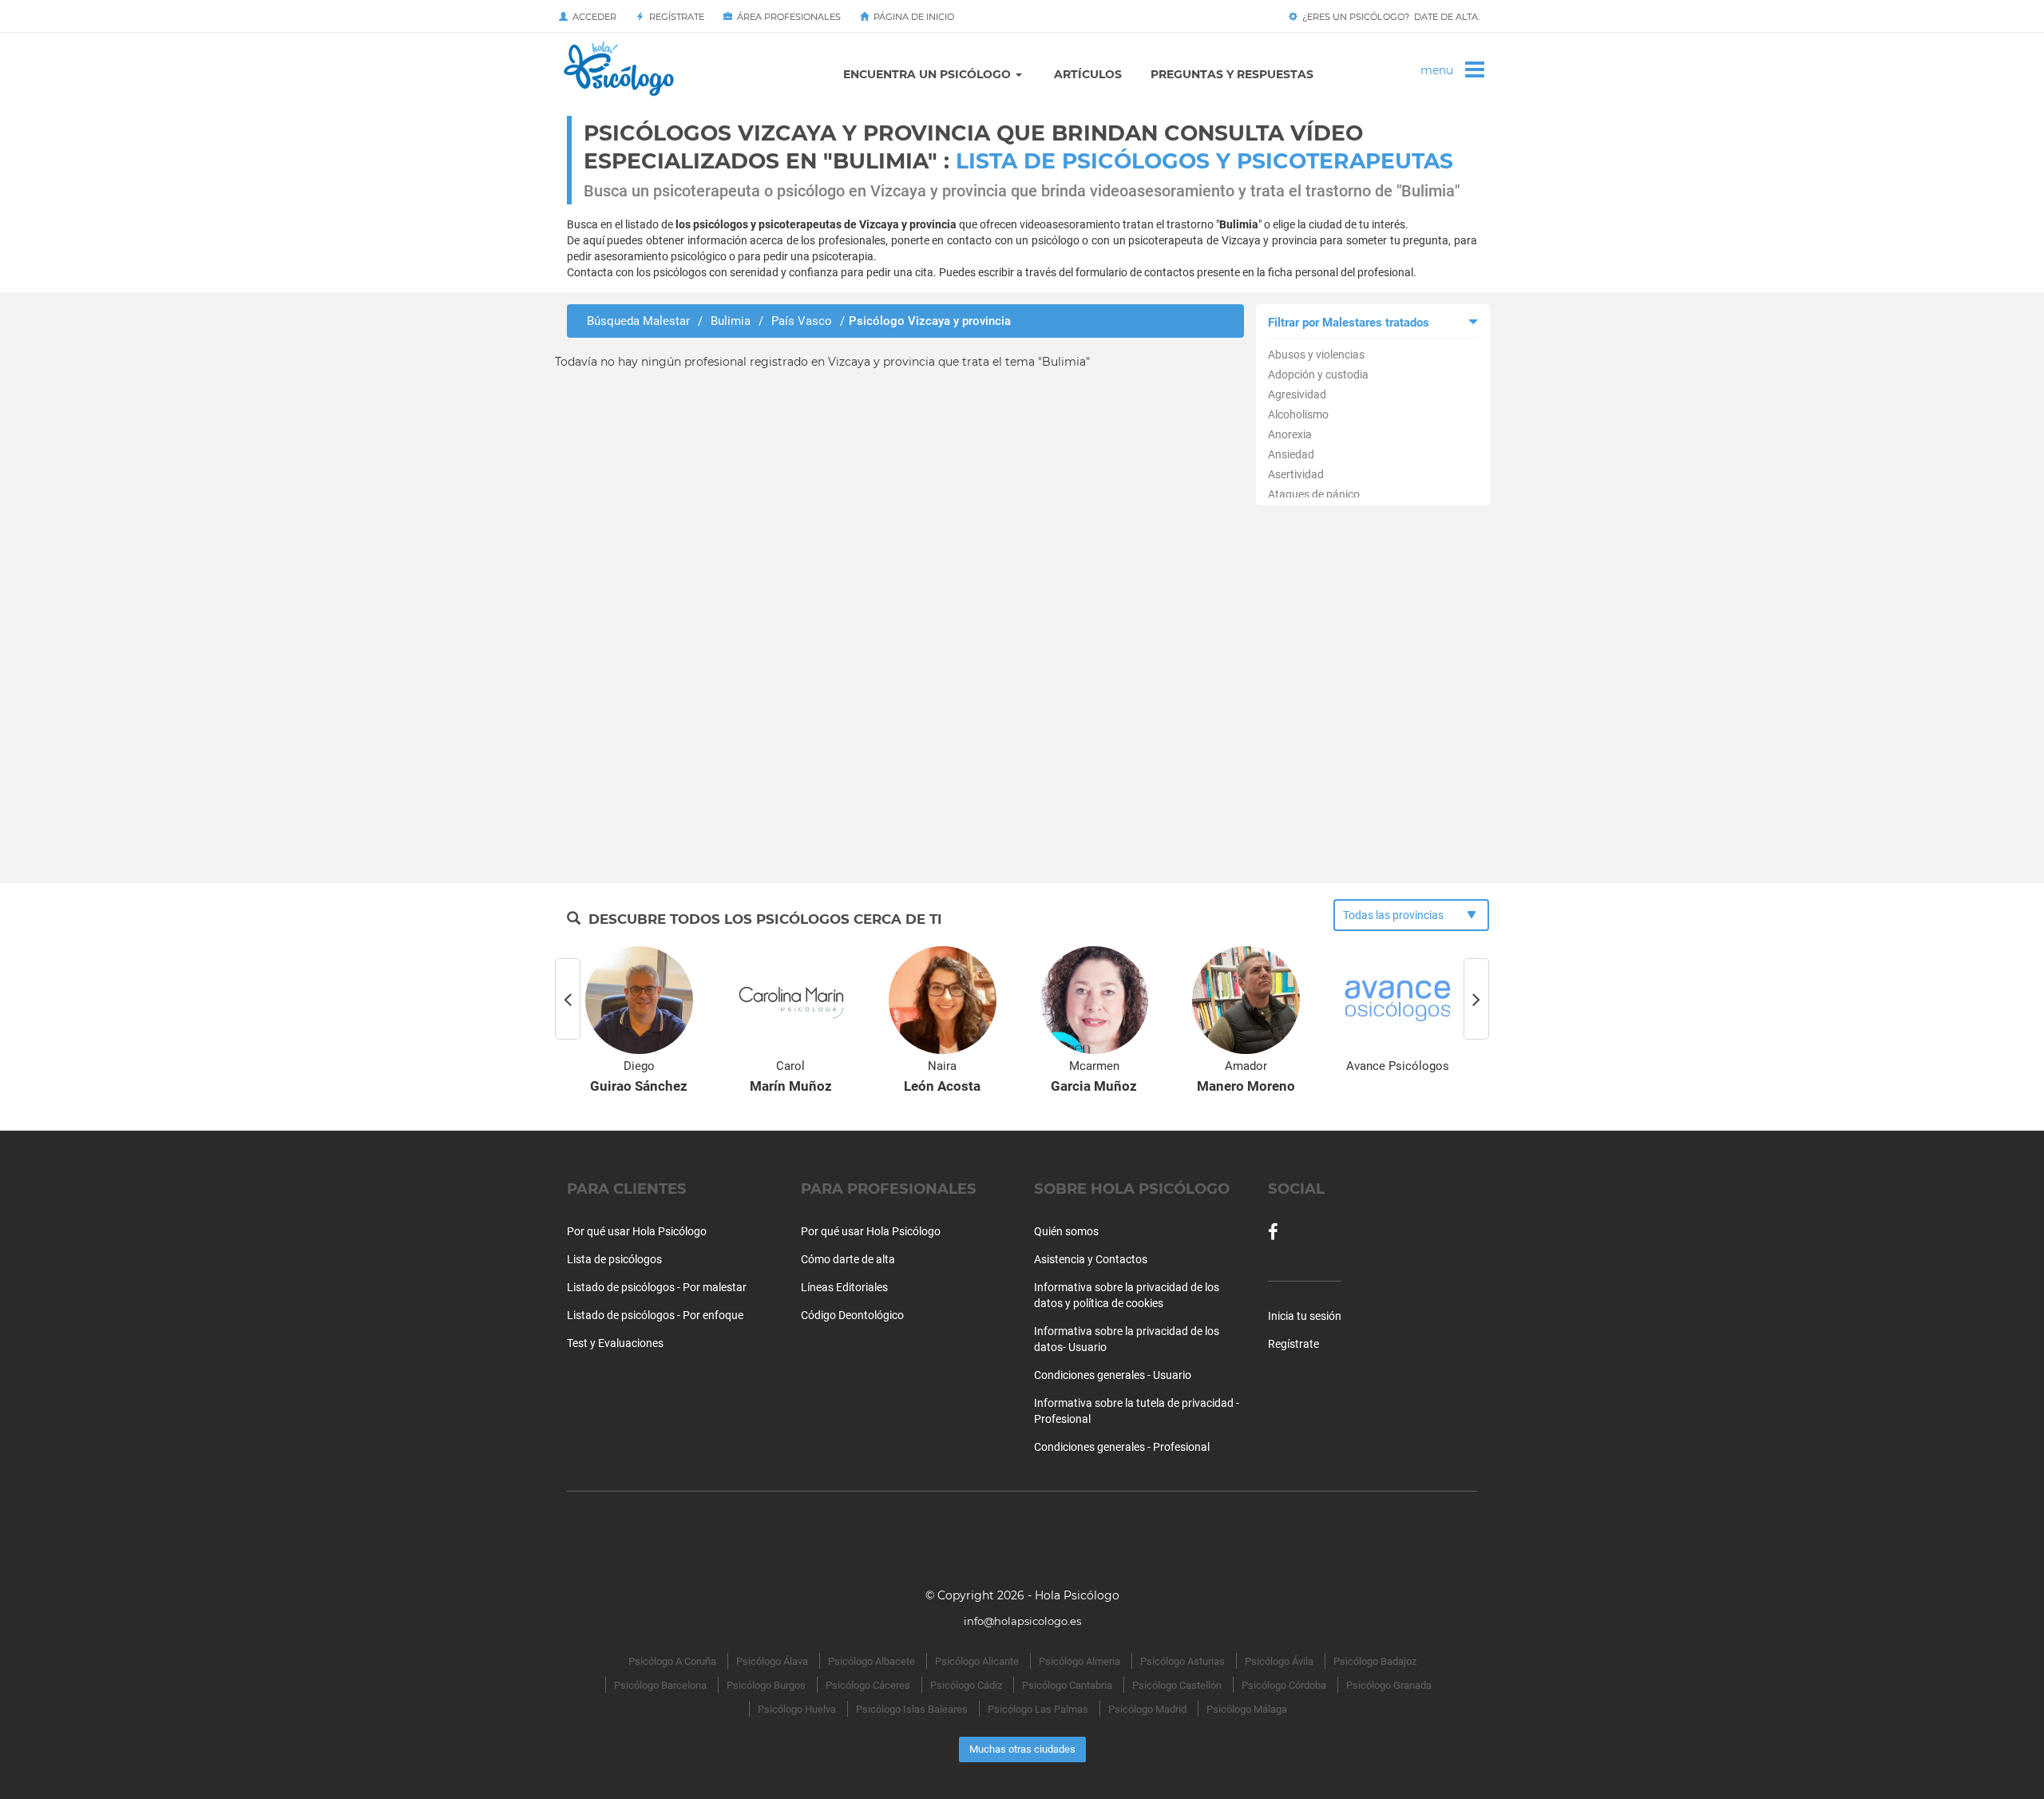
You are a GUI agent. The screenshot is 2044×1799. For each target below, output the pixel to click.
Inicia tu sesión (1305, 1316)
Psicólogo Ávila (1279, 1661)
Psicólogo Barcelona (660, 1685)
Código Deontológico (852, 1315)
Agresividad (1297, 394)
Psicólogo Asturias (1182, 1661)
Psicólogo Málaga (1247, 1709)
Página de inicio (911, 17)
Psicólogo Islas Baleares (912, 1709)
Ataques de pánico (1314, 494)
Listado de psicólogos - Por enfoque (655, 1315)
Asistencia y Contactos (1091, 1259)
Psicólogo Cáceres (868, 1685)
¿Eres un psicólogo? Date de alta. (1388, 17)
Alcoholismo (1298, 414)
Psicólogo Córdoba (1284, 1685)
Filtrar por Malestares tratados (1349, 323)
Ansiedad (1291, 454)
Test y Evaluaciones (615, 1343)
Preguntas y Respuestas (1232, 74)
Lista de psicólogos (614, 1259)
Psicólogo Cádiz (966, 1685)
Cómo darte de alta (848, 1259)
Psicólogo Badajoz (1375, 1661)
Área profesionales (786, 17)
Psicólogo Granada (1389, 1685)
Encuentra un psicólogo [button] (929, 74)
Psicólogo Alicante (977, 1661)
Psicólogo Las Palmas (1038, 1709)
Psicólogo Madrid (1147, 1709)
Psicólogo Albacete (871, 1661)
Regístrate (674, 17)
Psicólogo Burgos (766, 1685)
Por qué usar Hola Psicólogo (637, 1231)
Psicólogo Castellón (1177, 1685)
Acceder (592, 17)
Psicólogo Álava (772, 1661)
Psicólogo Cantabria (1067, 1685)
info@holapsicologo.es (1022, 1621)
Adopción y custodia (1318, 374)
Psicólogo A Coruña (672, 1661)
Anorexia (1290, 434)
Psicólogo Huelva (797, 1709)
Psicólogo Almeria (1079, 1661)
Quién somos (1066, 1231)
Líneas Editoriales (844, 1287)
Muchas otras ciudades (1022, 1749)
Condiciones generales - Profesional (1122, 1447)
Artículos (1088, 74)
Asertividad (1296, 474)
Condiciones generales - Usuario (1113, 1375)
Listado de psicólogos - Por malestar (657, 1287)
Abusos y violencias (1316, 355)
